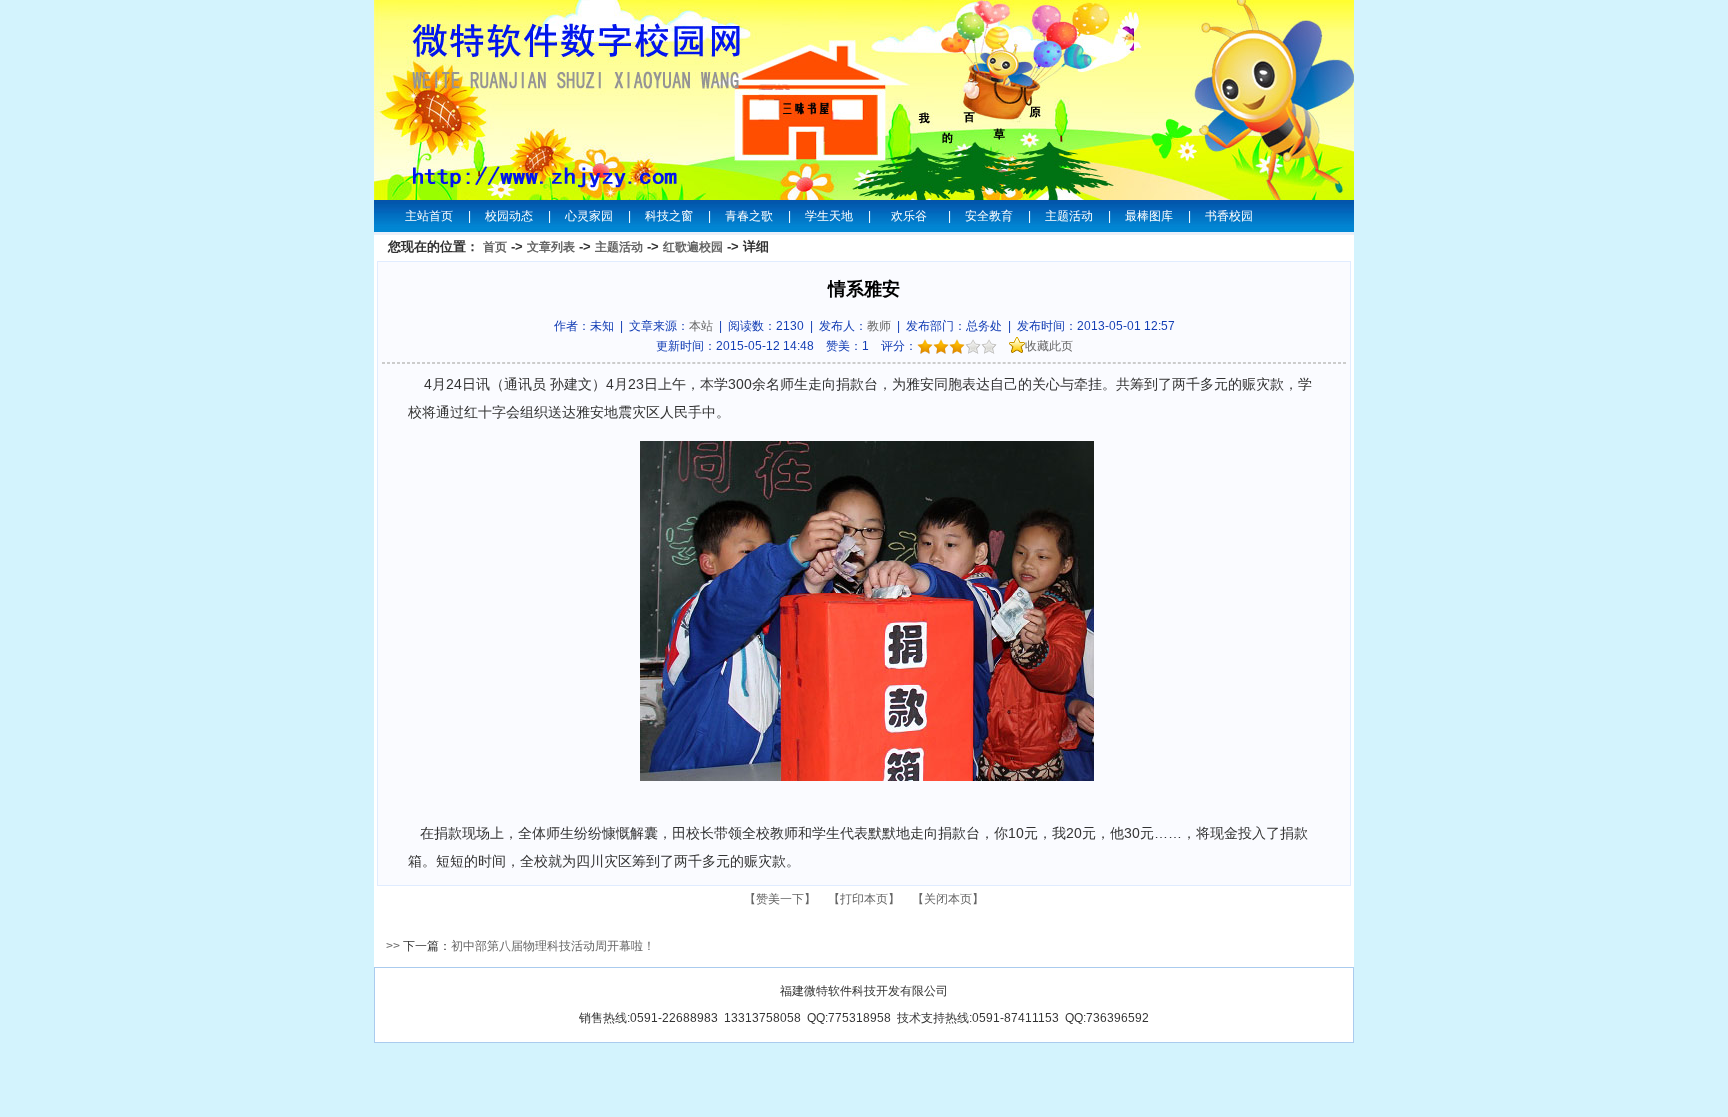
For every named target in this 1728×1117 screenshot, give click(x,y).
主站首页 (429, 216)
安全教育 (989, 216)
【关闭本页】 (948, 899)
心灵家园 (589, 216)
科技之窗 (669, 216)
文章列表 (551, 247)
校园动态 (509, 216)
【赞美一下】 (780, 899)
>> (393, 946)
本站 (701, 326)
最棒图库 (1149, 216)
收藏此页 (1049, 346)
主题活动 (1069, 216)
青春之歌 (749, 216)
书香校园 (1229, 216)
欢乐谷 (909, 216)
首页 (495, 247)
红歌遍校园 (693, 247)
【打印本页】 (864, 899)
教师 (879, 326)
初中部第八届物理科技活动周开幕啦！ (553, 946)
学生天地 (829, 216)
